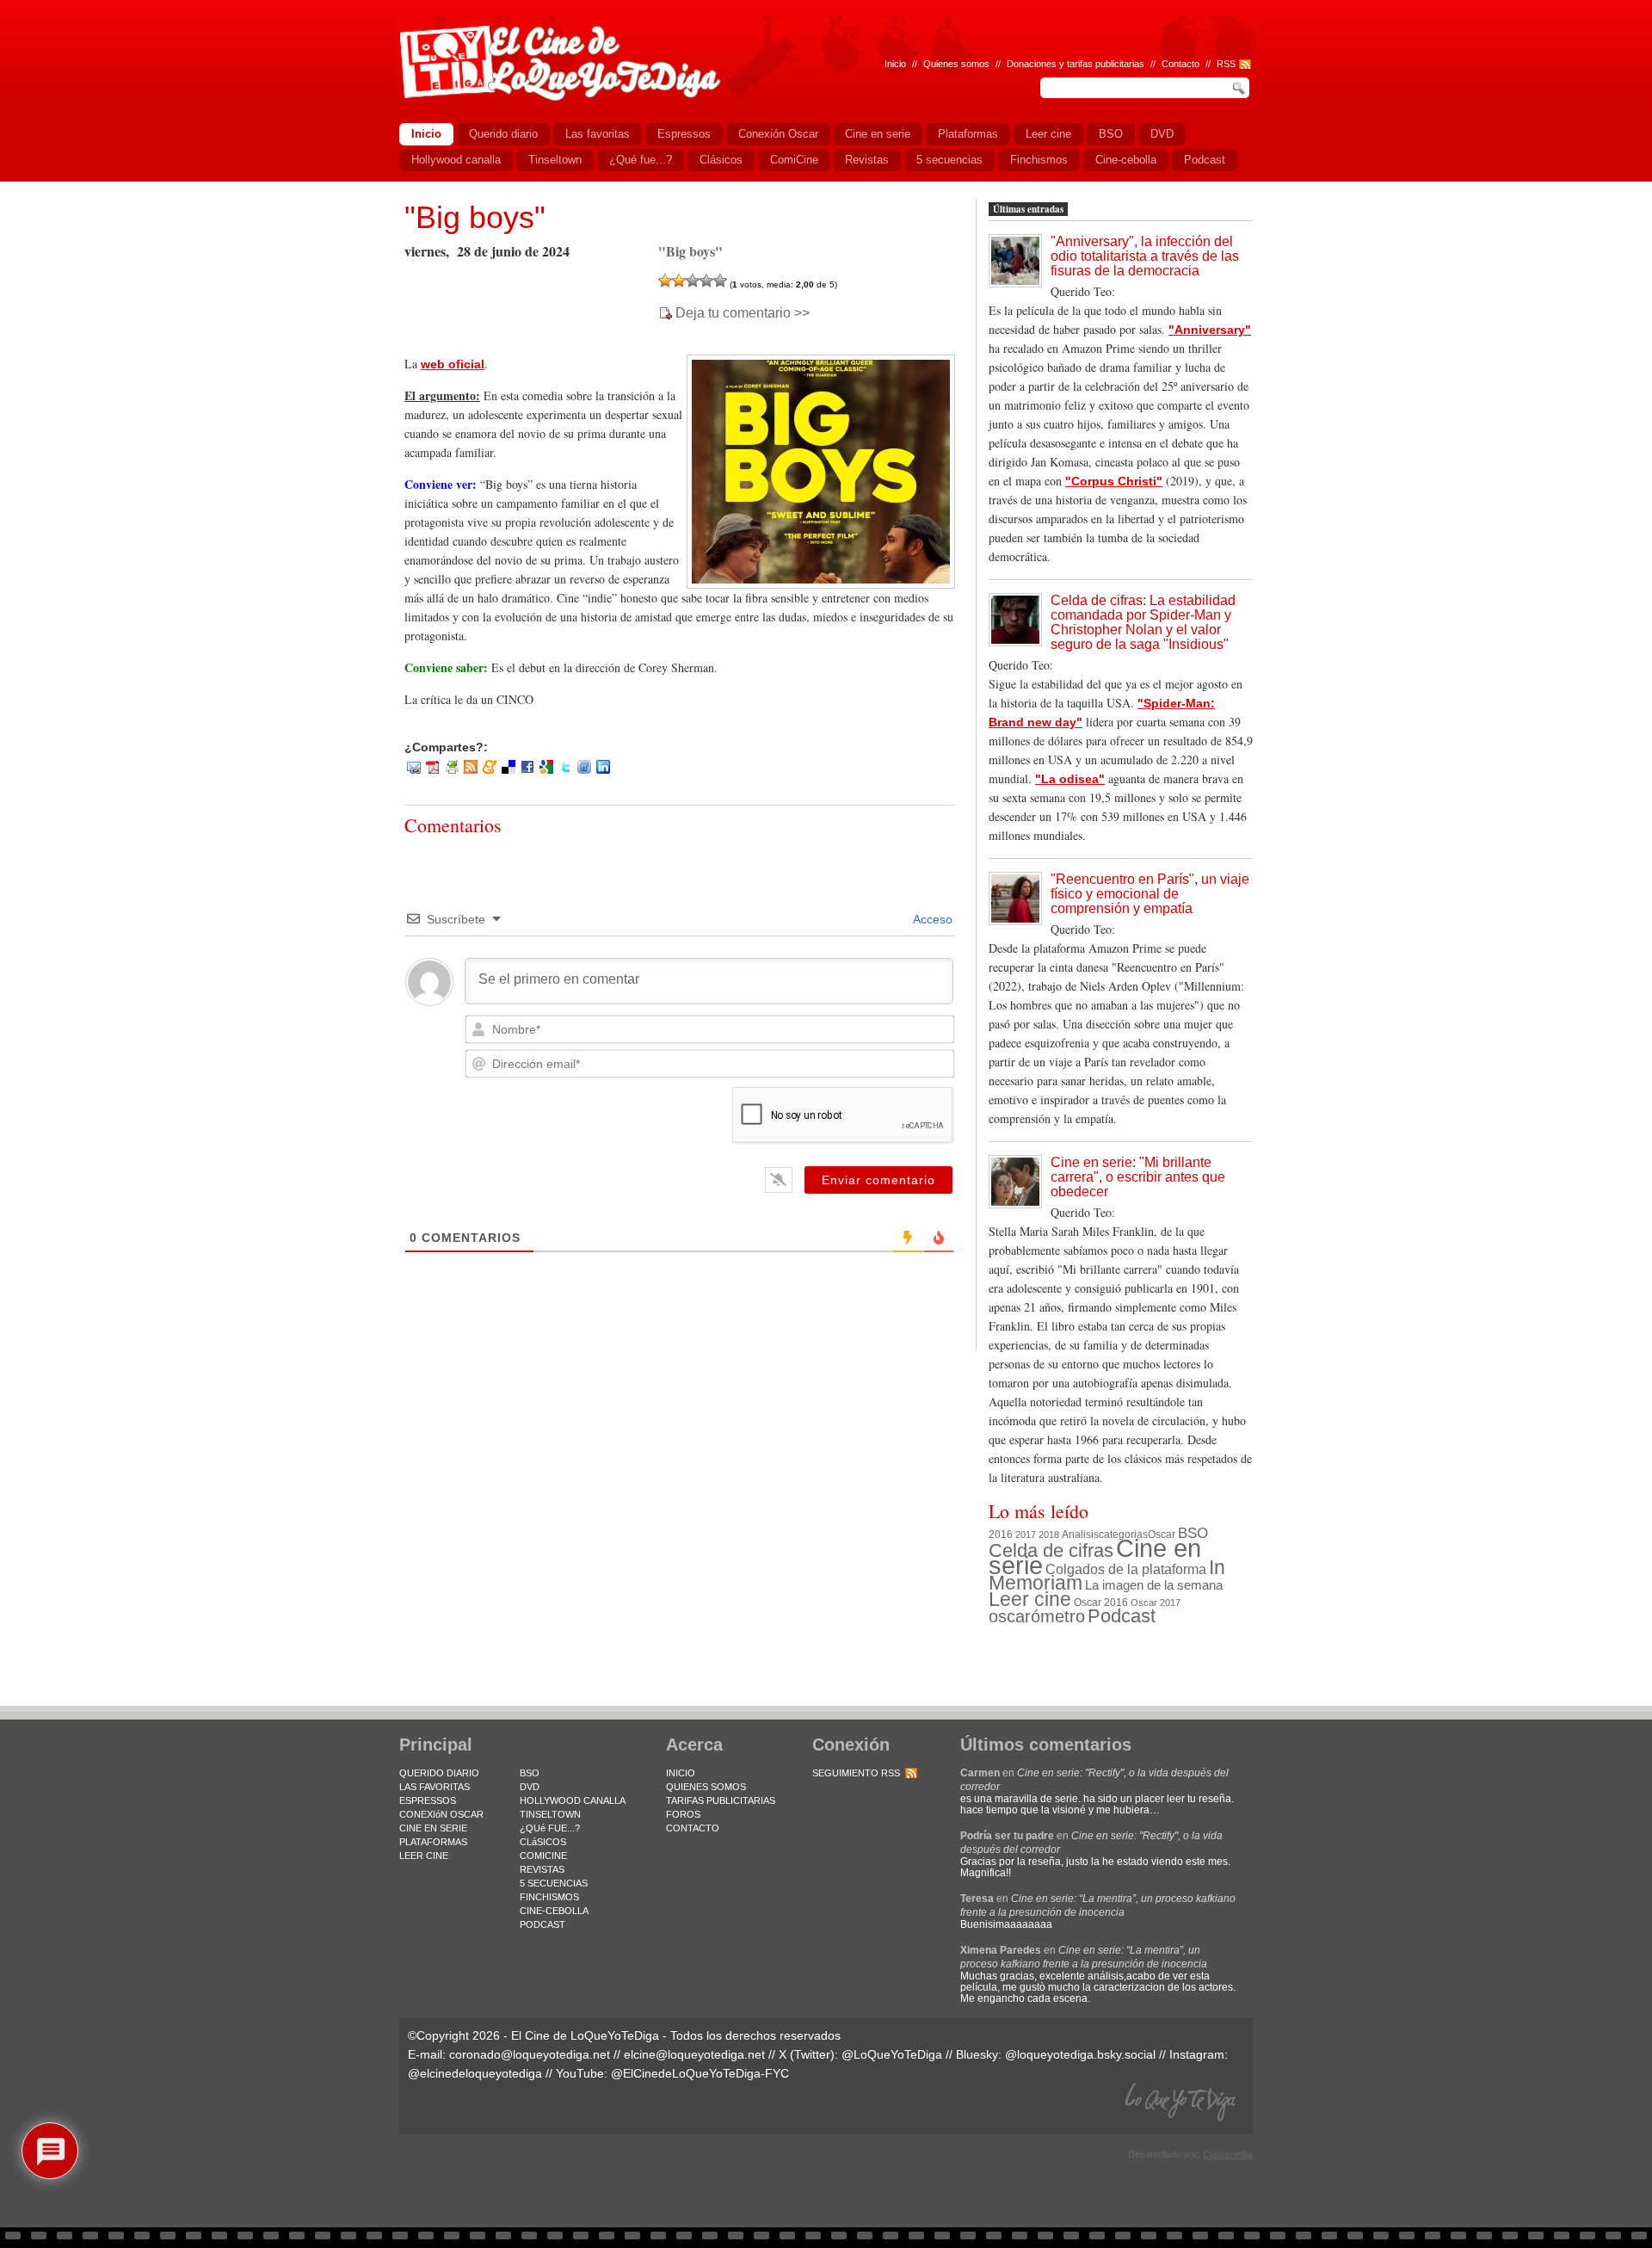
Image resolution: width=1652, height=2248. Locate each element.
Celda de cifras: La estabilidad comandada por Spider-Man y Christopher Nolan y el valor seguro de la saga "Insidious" (1143, 622)
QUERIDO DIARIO (439, 1773)
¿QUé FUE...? (550, 1828)
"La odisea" (1070, 779)
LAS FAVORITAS (435, 1787)
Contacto (1180, 64)
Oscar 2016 (1101, 1602)
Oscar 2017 (1156, 1603)
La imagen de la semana (1154, 1585)
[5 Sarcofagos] (720, 281)
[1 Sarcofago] (665, 281)
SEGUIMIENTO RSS (856, 1773)
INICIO (681, 1773)
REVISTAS (542, 1869)
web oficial (453, 364)
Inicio (895, 64)
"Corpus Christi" (1114, 481)
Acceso (931, 919)
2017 (1026, 1535)
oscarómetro (1037, 1616)
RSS (1226, 64)
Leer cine (1030, 1599)
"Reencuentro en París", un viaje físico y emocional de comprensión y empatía (1150, 894)
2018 (1049, 1535)
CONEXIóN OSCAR (441, 1814)
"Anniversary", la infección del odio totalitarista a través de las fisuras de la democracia (1145, 256)
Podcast (1122, 1616)
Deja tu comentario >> (743, 313)
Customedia (1228, 2154)
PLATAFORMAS (433, 1842)
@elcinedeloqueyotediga (475, 2073)
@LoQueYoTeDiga (892, 2054)
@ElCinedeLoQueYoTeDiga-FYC (700, 2073)
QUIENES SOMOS (706, 1787)
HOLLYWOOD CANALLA (573, 1800)
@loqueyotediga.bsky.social (1080, 2054)
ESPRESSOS (428, 1800)
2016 (1001, 1535)
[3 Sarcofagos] (693, 281)
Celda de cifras (1051, 1550)
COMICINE (543, 1856)
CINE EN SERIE (433, 1828)
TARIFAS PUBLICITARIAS (721, 1800)
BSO (1193, 1533)
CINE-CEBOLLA (554, 1911)
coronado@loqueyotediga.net (530, 2054)
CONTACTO (693, 1828)
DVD (530, 1787)
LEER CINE (424, 1856)
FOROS (683, 1814)
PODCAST (542, 1924)
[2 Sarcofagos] (679, 281)
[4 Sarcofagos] (706, 281)
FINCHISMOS (549, 1897)
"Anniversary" (1210, 330)
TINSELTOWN (550, 1814)
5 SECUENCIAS (554, 1883)
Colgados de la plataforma (1126, 1569)
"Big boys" (475, 217)
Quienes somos (956, 64)
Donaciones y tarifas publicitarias (1076, 64)
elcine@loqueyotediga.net (694, 2054)
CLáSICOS (543, 1842)
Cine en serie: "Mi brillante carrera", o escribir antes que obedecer (1138, 1177)
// (1208, 64)
